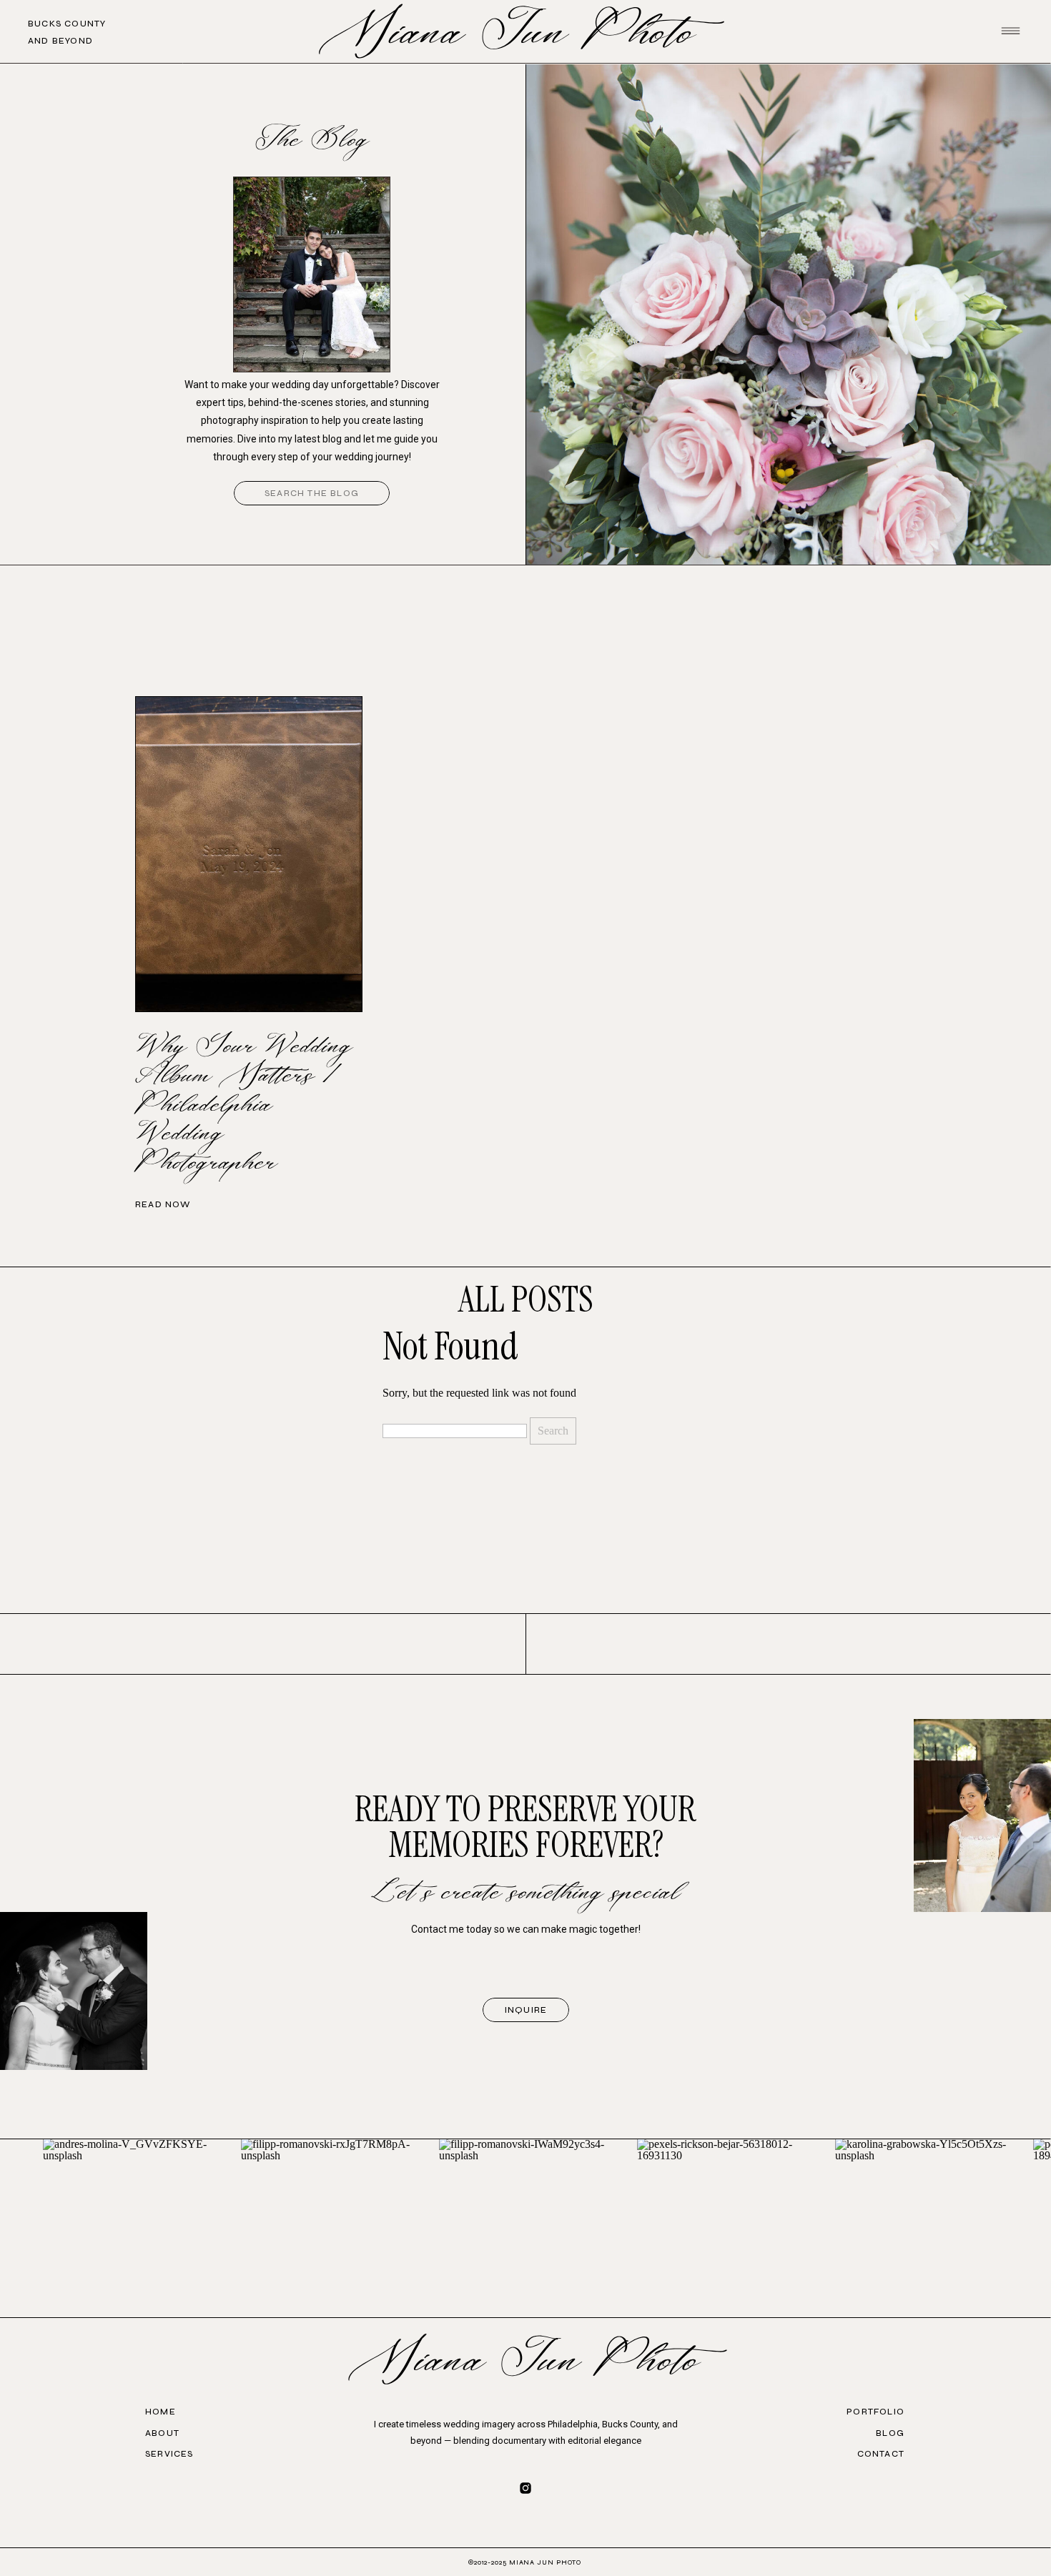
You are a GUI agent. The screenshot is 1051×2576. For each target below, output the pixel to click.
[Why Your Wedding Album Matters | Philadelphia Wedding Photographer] (249, 854)
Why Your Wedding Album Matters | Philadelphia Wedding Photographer (244, 1105)
